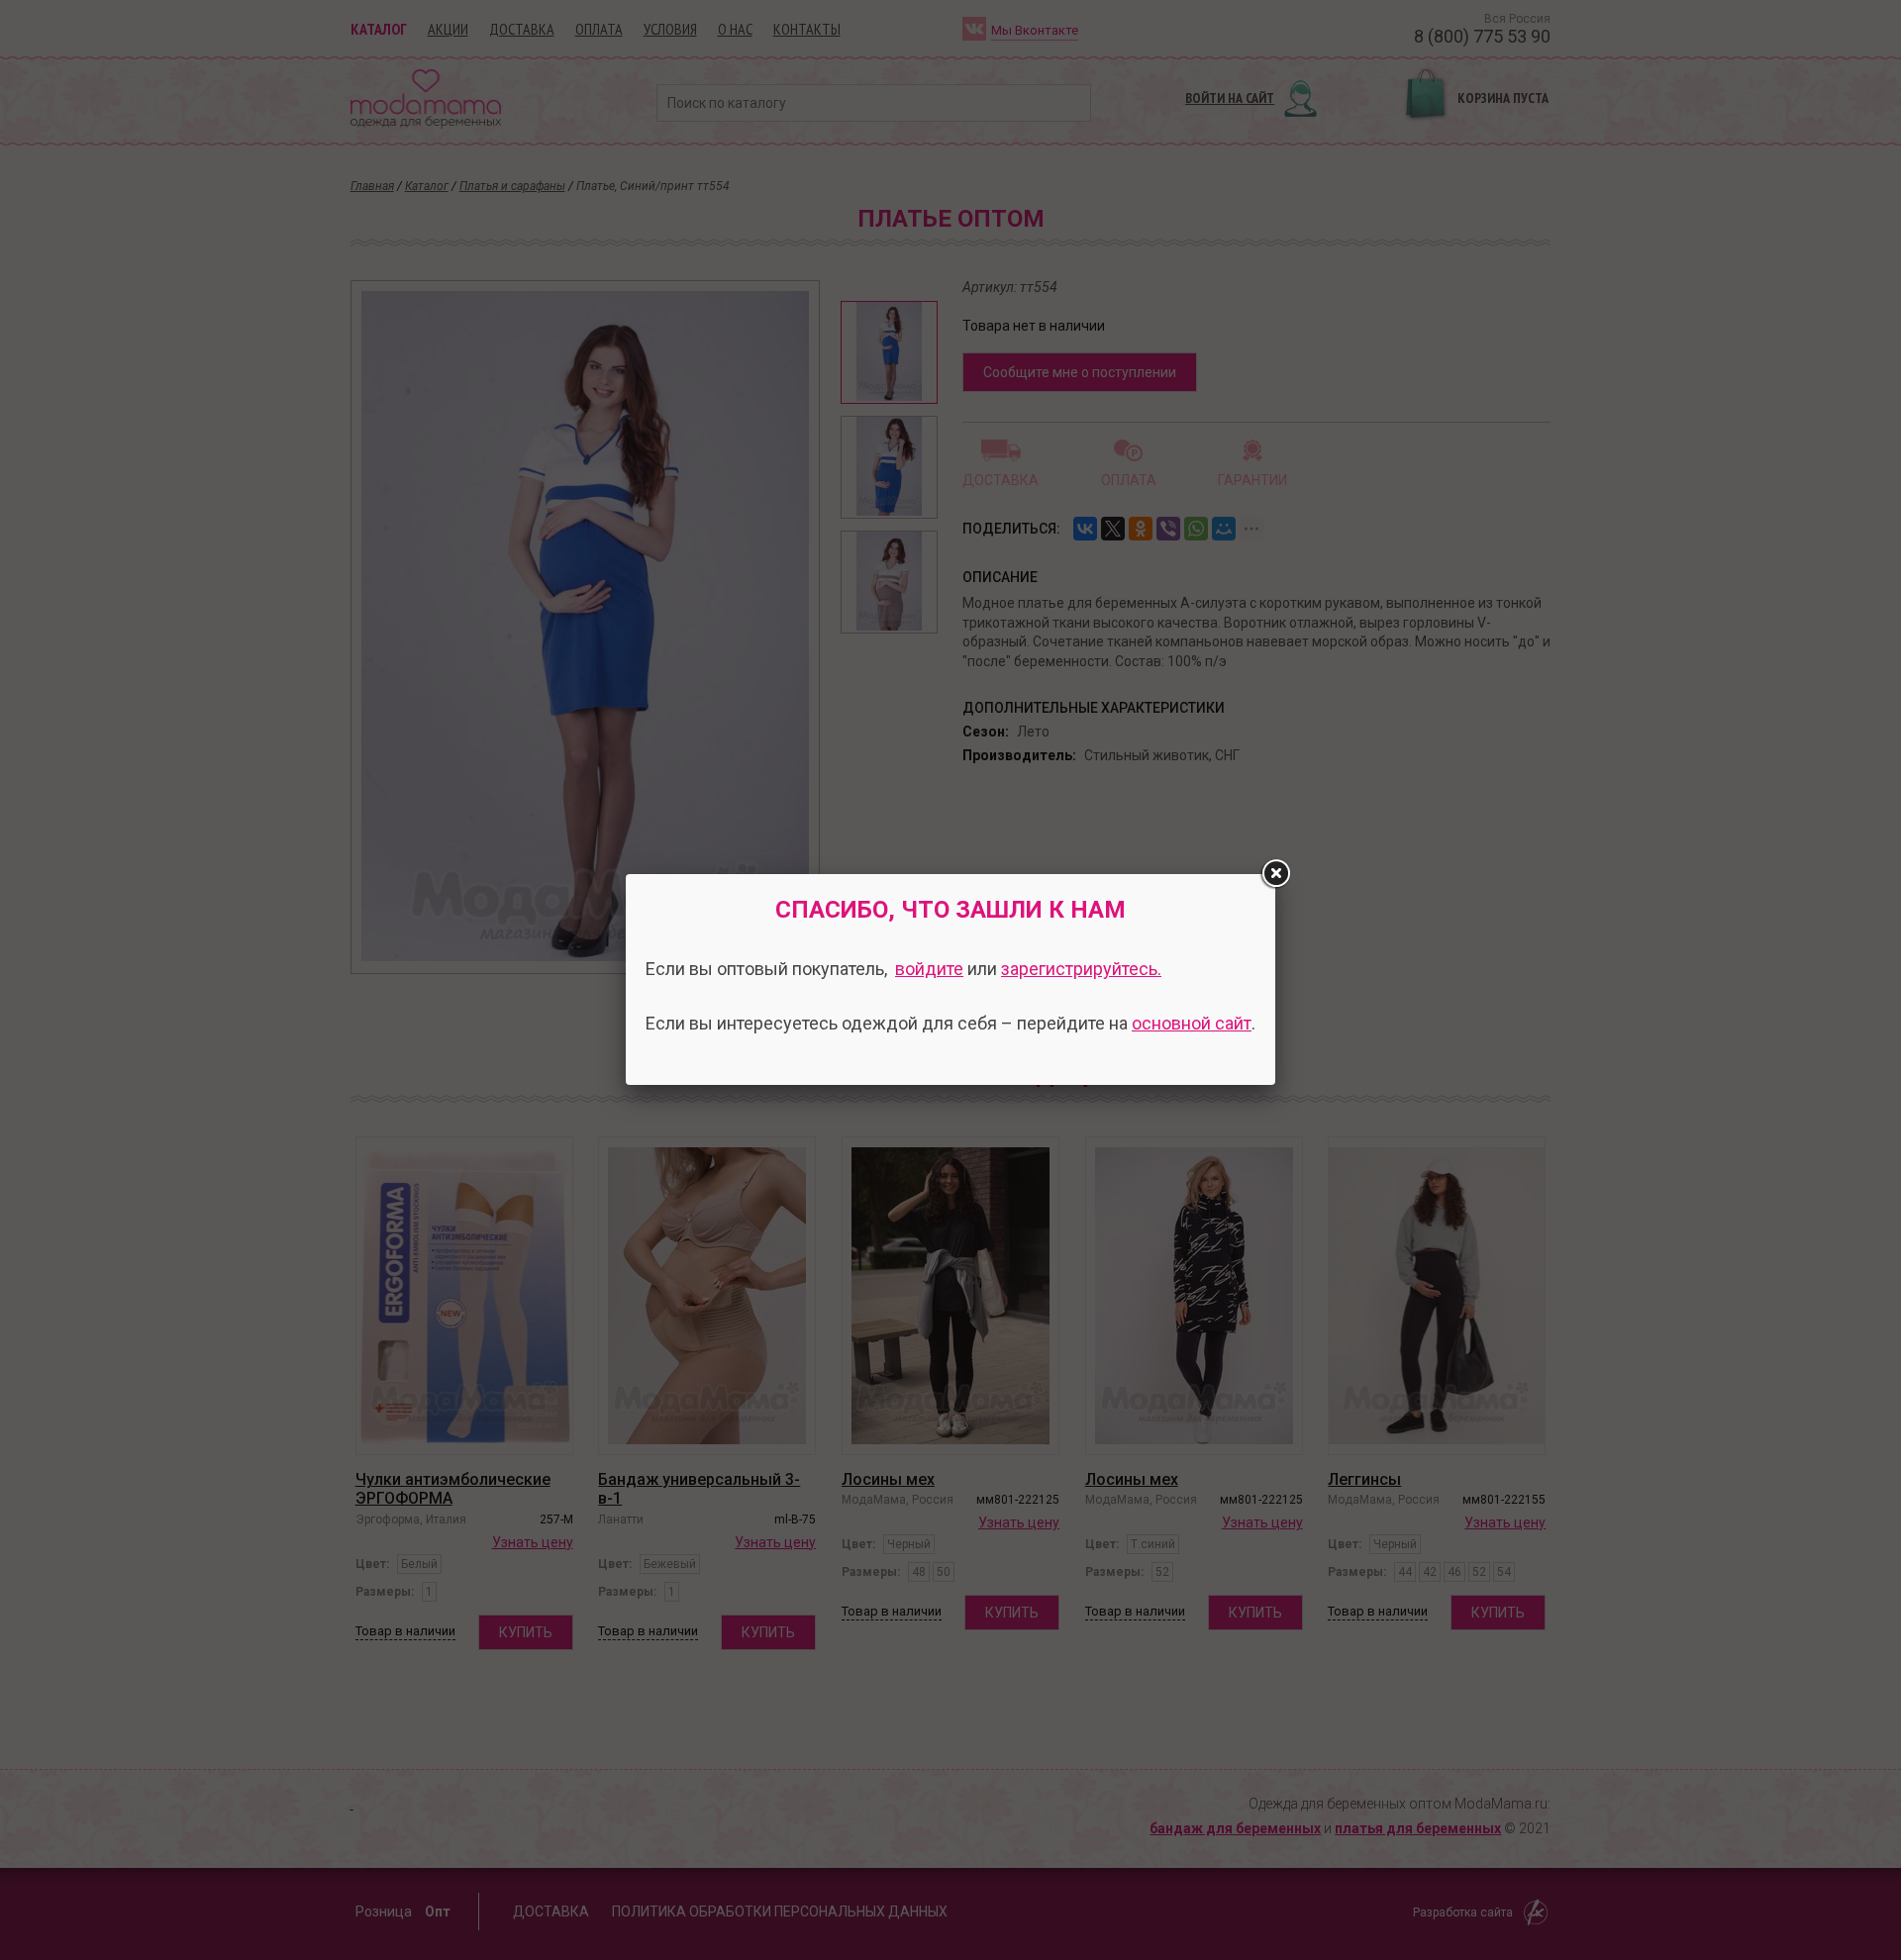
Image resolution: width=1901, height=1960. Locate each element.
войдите (929, 969)
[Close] (1275, 874)
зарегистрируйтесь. (1081, 969)
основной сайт (1192, 1023)
